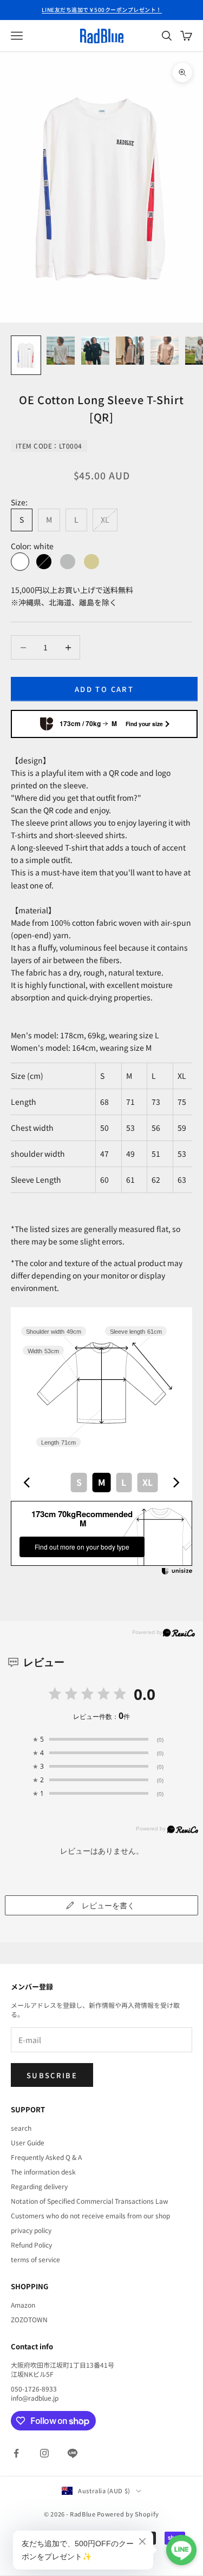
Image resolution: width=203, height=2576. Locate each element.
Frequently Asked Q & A (46, 2157)
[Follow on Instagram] (44, 2453)
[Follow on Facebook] (16, 2453)
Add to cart (104, 689)
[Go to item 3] (95, 351)
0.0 (145, 1694)
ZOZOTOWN (29, 2319)
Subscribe (52, 2075)
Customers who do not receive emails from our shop (90, 2215)
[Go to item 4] (130, 351)
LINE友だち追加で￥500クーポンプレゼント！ (102, 9)
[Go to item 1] (26, 355)
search (21, 2128)
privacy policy (31, 2230)
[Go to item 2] (61, 351)
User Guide (28, 2142)
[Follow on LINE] (73, 2453)
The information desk (43, 2172)
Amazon (23, 2305)
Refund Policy (31, 2245)
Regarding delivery (39, 2186)
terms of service (35, 2259)
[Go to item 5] (165, 351)
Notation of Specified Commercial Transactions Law (90, 2201)
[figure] (27, 1483)
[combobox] (101, 1483)
